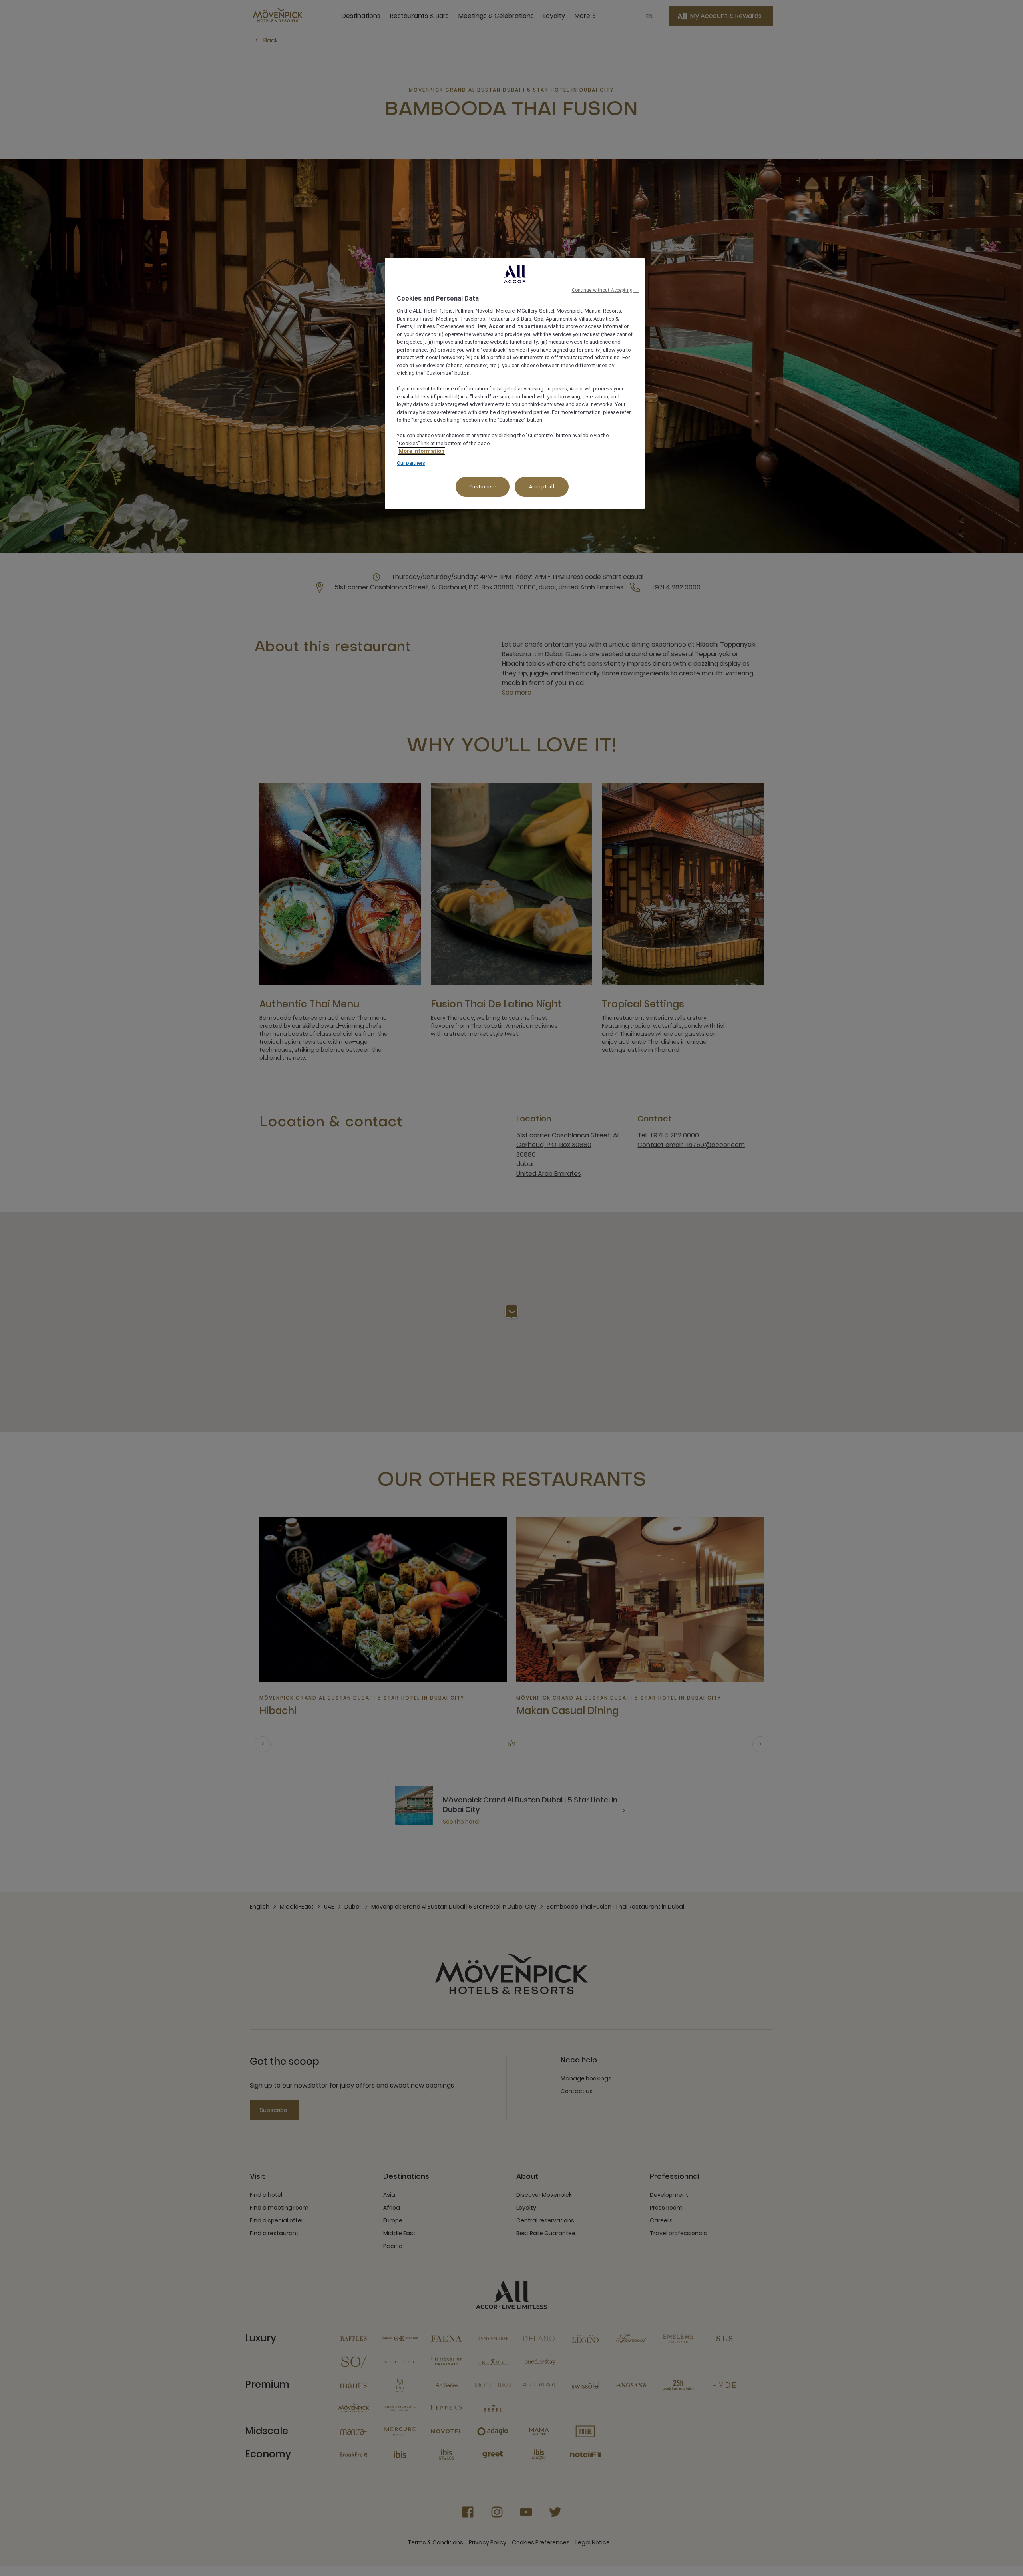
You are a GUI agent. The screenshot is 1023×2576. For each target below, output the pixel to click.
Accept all (542, 487)
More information (422, 451)
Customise (483, 487)
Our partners (411, 463)
